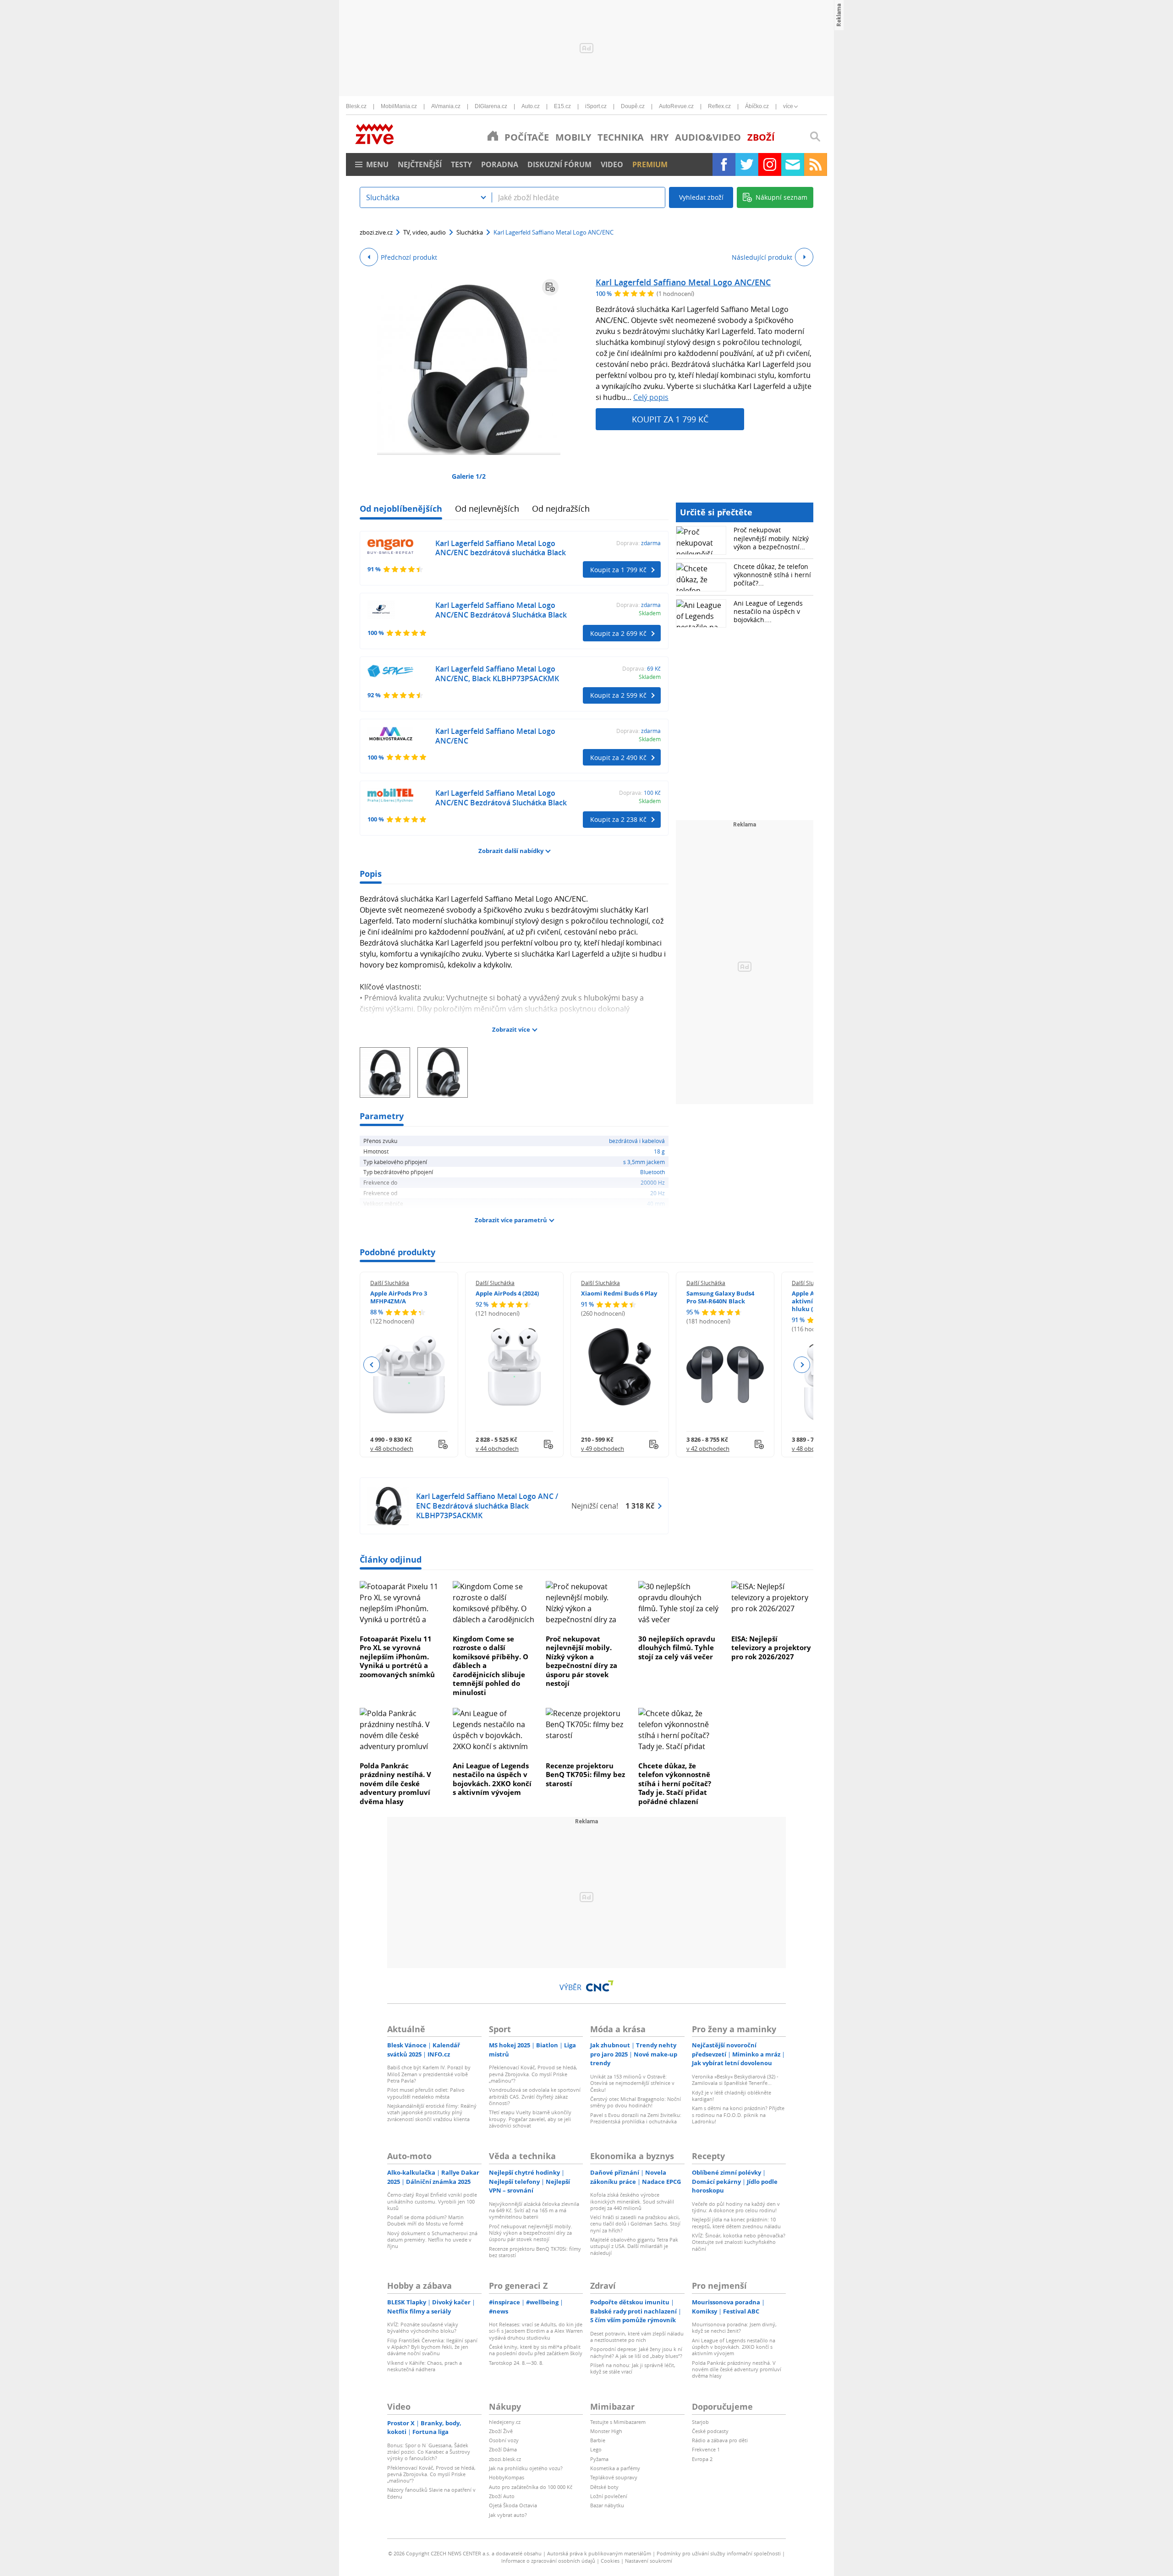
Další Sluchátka (390, 1283)
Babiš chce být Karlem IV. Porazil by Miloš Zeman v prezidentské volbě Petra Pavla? (429, 2074)
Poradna (500, 164)
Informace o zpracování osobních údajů (548, 2561)
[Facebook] (724, 164)
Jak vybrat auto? (508, 2515)
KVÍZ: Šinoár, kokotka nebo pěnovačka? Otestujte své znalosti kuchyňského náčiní (739, 2242)
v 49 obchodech (603, 1449)
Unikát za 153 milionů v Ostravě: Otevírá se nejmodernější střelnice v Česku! (632, 2083)
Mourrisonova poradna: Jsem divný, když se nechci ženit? (734, 2327)
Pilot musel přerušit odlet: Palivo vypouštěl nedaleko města (426, 2093)
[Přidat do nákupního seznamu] (550, 287)
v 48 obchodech (392, 1449)
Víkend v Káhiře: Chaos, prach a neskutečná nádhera (425, 2366)
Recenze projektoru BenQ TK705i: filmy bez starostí (585, 1775)
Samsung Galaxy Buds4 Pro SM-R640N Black (720, 1297)
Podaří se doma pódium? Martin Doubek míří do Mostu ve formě (425, 2220)
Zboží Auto (502, 2496)
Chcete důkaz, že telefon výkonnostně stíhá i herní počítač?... (772, 575)
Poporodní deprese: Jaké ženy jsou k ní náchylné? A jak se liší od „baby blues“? (636, 2352)
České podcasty (710, 2431)
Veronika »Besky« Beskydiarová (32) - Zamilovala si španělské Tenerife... (735, 2080)
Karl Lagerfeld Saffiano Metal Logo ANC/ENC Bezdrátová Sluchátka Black (501, 610)
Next (802, 1365)
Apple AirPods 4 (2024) (507, 1293)
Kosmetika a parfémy (615, 2468)
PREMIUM (650, 164)
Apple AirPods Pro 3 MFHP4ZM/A (399, 1297)
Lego (596, 2449)
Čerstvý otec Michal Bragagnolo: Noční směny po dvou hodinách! (636, 2102)
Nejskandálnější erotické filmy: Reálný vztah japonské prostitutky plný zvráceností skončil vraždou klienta (432, 2112)
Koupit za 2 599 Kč (618, 695)
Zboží (761, 137)
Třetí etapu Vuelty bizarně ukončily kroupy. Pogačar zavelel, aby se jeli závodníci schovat (530, 2119)
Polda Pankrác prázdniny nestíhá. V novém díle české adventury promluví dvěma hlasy (395, 1783)
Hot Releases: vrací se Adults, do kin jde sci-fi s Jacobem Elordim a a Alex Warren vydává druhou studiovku (536, 2331)
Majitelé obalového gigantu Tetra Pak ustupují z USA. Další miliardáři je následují (634, 2246)
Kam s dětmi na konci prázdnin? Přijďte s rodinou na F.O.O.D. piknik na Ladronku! (738, 2115)
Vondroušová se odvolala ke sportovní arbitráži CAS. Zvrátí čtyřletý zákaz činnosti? (535, 2096)
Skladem (650, 613)
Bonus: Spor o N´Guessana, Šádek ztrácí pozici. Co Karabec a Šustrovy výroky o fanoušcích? (429, 2452)
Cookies (610, 2561)
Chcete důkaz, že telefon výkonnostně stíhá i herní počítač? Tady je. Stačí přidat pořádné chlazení (675, 1783)
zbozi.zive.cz (376, 232)
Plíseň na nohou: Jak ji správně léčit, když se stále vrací (633, 2368)
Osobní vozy (504, 2440)
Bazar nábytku (607, 2505)
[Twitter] (747, 164)
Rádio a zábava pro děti (720, 2440)
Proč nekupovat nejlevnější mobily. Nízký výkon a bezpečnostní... (771, 538)
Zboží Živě (501, 2431)
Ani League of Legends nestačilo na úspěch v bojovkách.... (768, 611)
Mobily (573, 137)
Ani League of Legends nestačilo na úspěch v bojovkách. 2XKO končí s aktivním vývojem (492, 1779)
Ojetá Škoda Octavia (513, 2505)
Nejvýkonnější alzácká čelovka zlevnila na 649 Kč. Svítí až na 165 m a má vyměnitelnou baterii (534, 2210)
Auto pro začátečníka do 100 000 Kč (531, 2487)
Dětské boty (604, 2487)
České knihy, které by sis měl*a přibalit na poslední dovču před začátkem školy (536, 2350)
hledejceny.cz (505, 2422)
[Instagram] (770, 164)
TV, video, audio (425, 232)
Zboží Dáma (503, 2449)
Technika (621, 137)
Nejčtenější (420, 164)
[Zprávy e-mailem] (793, 164)
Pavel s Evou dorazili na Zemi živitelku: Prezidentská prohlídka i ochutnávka (636, 2118)
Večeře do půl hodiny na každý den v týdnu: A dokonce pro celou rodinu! (736, 2207)
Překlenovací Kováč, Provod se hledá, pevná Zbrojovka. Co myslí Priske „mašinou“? (533, 2074)
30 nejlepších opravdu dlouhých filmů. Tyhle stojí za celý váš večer (677, 1648)
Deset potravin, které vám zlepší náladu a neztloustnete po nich (637, 2337)
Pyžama (599, 2459)
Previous (372, 1365)
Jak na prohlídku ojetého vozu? (526, 2468)
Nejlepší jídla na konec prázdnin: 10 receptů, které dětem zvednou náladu (736, 2223)
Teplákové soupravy (614, 2477)
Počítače (527, 137)
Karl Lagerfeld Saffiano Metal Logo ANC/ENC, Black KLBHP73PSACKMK (497, 674)
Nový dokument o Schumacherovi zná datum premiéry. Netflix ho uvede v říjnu (432, 2240)
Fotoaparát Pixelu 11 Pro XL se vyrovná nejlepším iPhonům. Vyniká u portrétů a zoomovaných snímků (397, 1657)
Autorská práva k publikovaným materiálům (599, 2553)
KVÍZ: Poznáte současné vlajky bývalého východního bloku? (423, 2327)
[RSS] (816, 164)
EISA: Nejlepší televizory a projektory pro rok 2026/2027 (771, 1648)
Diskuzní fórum (559, 164)
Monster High (606, 2431)
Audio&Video (708, 137)
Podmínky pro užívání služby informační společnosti (719, 2553)
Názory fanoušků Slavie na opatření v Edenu (431, 2493)
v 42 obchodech (708, 1449)
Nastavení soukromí (649, 2561)
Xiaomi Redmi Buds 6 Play (619, 1293)
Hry (659, 137)
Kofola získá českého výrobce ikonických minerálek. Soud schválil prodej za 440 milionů (632, 2201)
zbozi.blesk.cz (505, 2459)
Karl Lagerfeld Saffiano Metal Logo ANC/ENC (683, 282)
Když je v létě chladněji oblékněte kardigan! (732, 2096)
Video (612, 164)
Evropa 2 (702, 2459)
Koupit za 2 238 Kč (618, 819)
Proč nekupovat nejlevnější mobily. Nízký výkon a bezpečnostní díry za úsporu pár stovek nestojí (581, 1661)
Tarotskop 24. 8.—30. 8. (516, 2363)
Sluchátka (470, 232)
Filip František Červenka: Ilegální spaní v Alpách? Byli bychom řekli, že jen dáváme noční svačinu (432, 2347)
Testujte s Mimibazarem (618, 2422)
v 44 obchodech (497, 1449)
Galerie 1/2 (469, 476)
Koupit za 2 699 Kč (618, 633)
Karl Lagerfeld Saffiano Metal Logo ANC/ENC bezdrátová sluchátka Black (501, 548)
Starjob (700, 2422)
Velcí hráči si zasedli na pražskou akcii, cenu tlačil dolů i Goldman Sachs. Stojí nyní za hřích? (635, 2224)
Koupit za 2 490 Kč (618, 757)
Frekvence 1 (706, 2449)
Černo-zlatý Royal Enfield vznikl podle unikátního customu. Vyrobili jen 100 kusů (432, 2201)
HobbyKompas (507, 2477)
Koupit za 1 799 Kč (670, 419)
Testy (461, 164)
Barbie (598, 2440)
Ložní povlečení (609, 2496)
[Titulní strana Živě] (493, 136)
